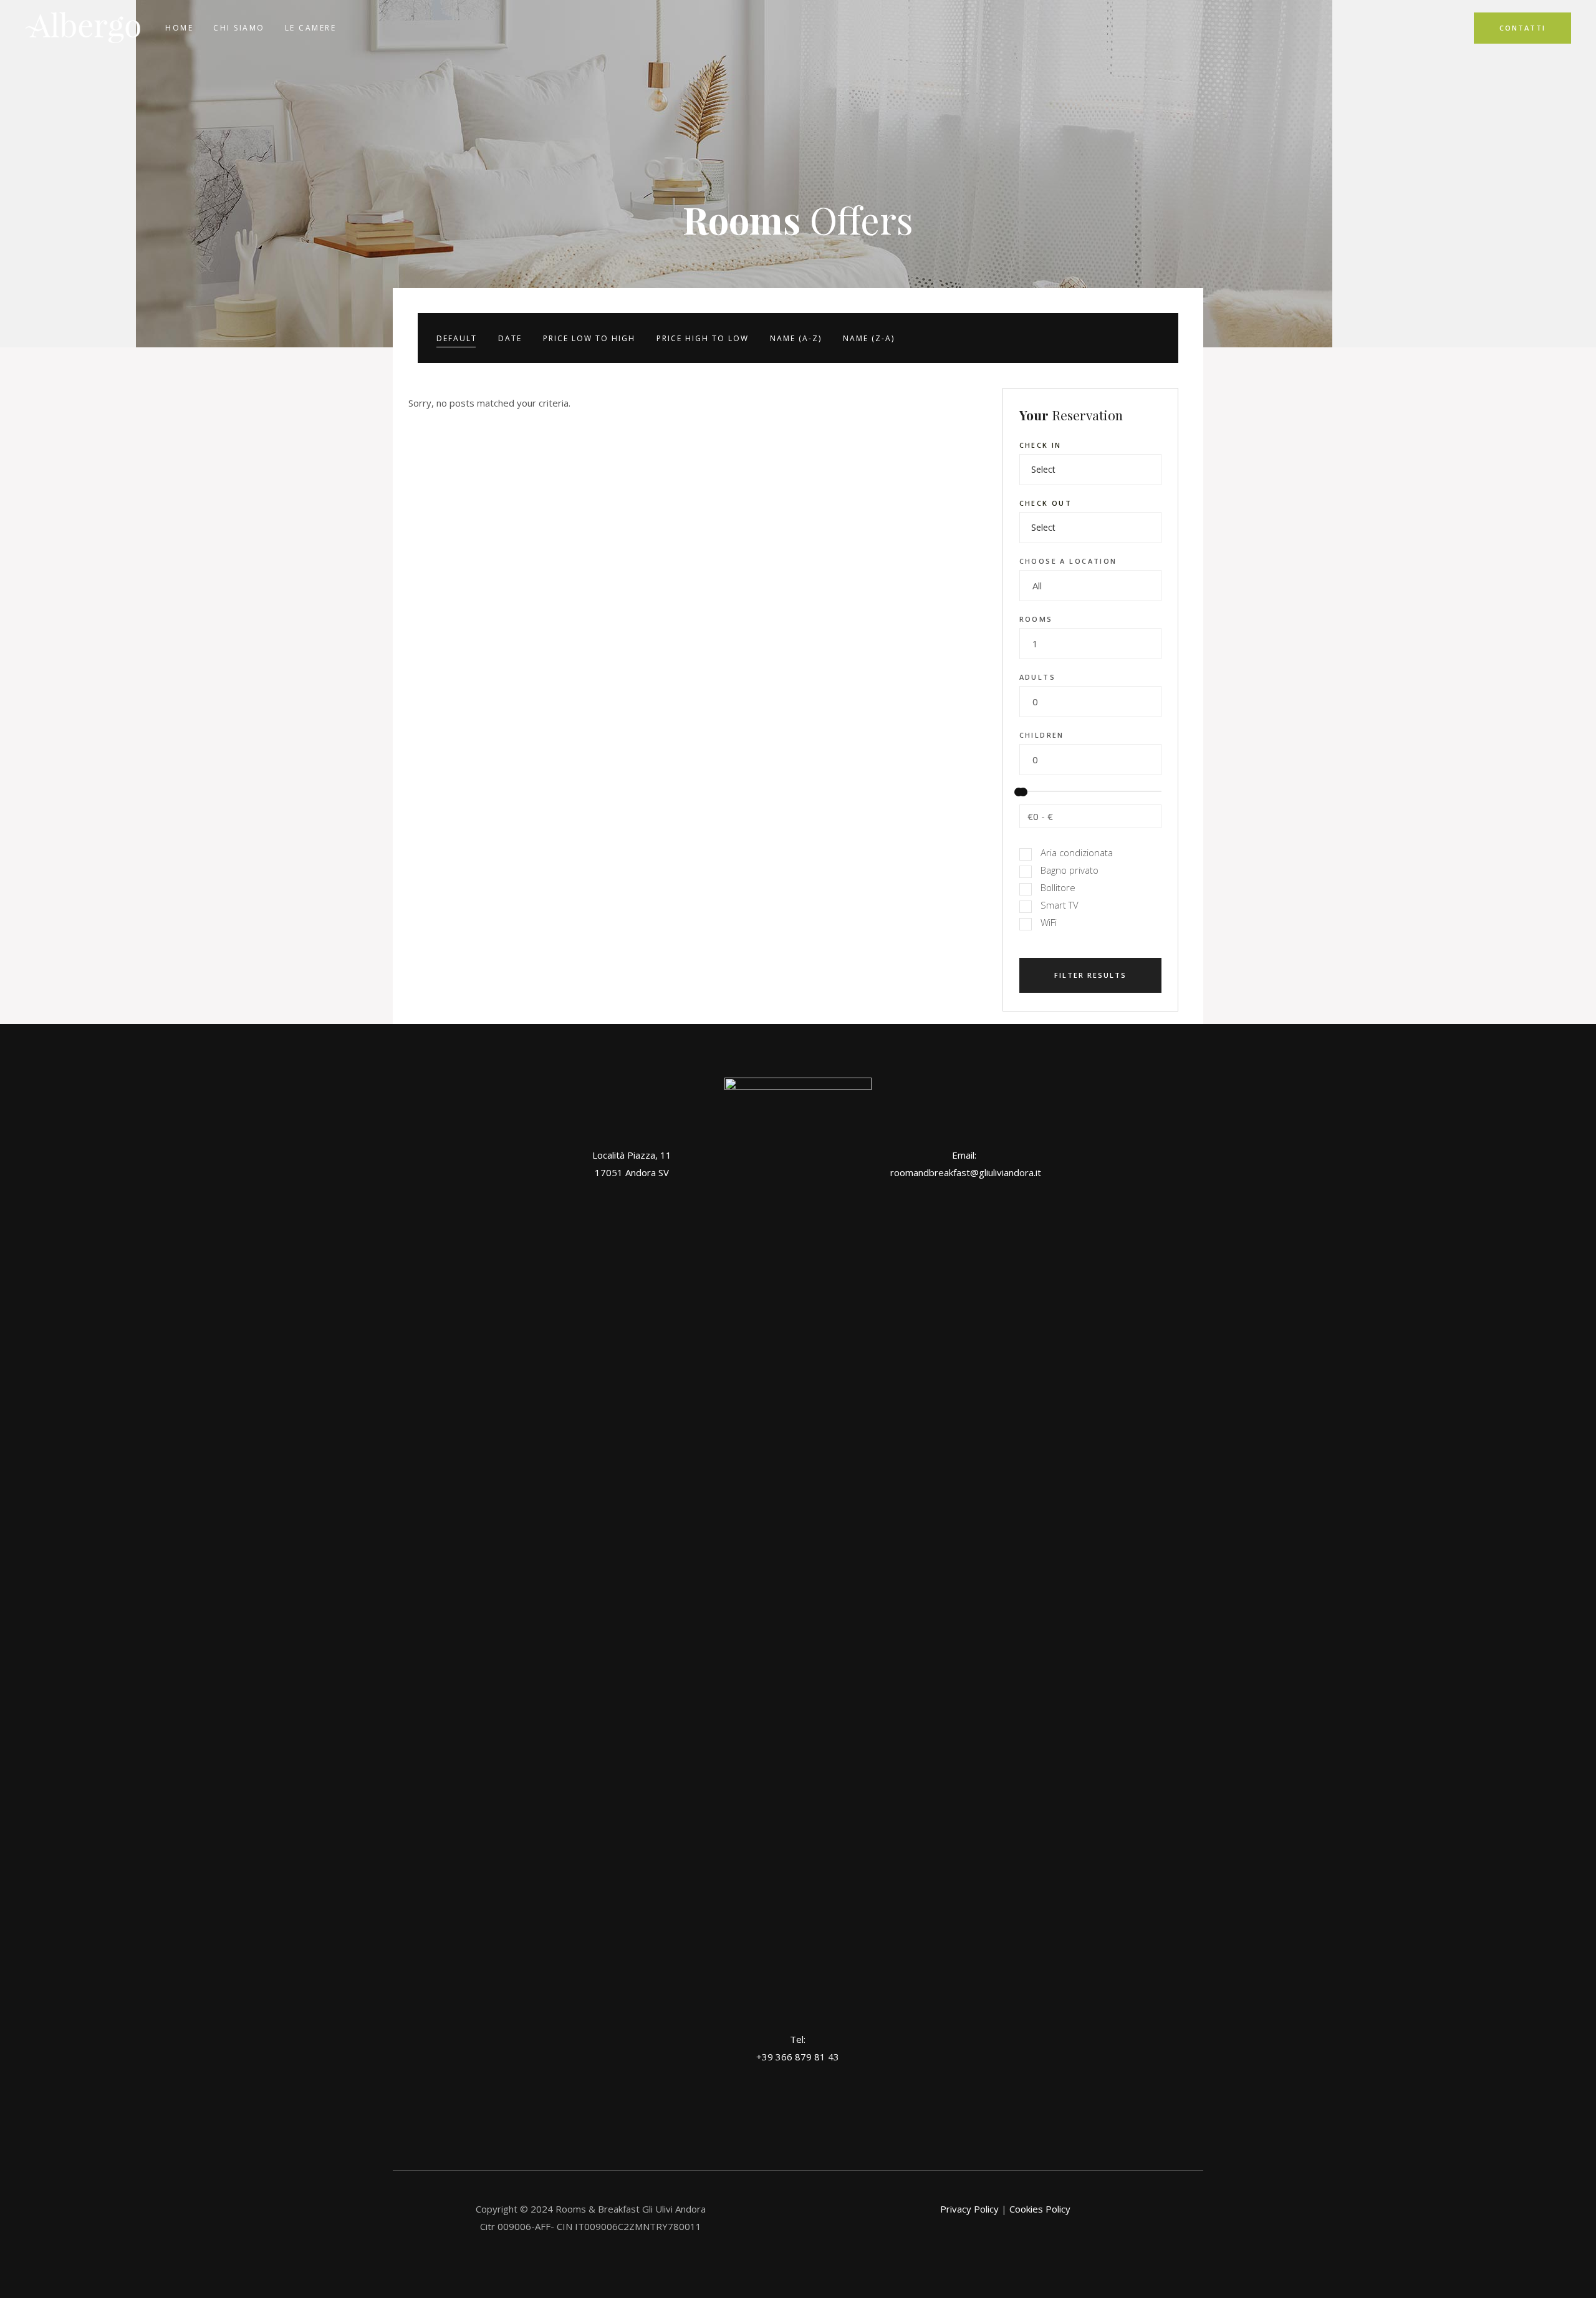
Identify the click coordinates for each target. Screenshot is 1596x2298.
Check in (1041, 445)
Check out (1046, 503)
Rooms (1036, 619)
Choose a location (1068, 561)
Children (1042, 735)
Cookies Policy (1040, 2209)
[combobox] (1091, 586)
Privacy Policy (969, 2209)
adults (1038, 677)
